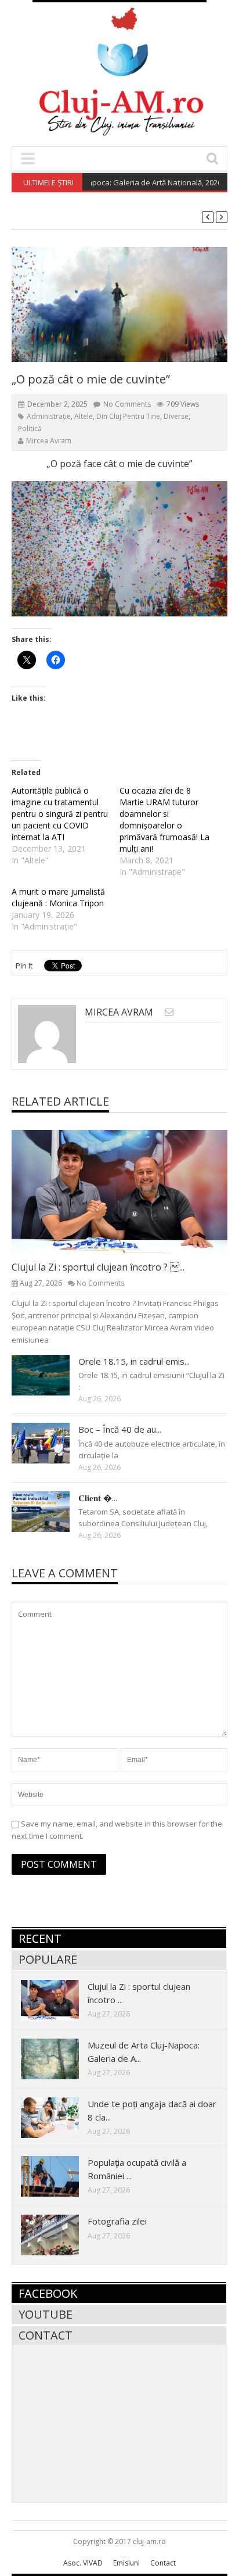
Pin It (24, 966)
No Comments (127, 404)
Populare (48, 1959)
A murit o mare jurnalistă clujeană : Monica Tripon (58, 897)
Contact (46, 2335)
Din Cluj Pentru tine (128, 416)
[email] (169, 1012)
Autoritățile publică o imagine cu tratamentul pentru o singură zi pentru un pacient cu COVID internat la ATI (60, 814)
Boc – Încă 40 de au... (120, 1429)
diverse (176, 416)
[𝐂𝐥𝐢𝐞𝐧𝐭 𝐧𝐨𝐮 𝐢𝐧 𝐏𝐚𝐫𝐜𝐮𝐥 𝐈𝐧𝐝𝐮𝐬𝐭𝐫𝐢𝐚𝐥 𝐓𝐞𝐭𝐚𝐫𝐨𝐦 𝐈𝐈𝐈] (50, 1511)
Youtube (46, 2314)
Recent (40, 1938)
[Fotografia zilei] (59, 2234)
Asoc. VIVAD (83, 2563)
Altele (84, 416)
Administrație (49, 416)
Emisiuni (126, 2563)
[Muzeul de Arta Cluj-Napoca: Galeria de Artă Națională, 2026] (59, 2058)
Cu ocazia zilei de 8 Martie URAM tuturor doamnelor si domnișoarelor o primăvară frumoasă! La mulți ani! (164, 819)
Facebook (48, 2293)
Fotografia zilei (117, 2221)
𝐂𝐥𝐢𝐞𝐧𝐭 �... (98, 1498)
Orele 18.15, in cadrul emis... (134, 1361)
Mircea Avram (49, 441)
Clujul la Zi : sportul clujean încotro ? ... (98, 1267)
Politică (30, 428)
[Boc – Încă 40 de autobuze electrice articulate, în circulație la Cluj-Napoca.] (50, 1443)
